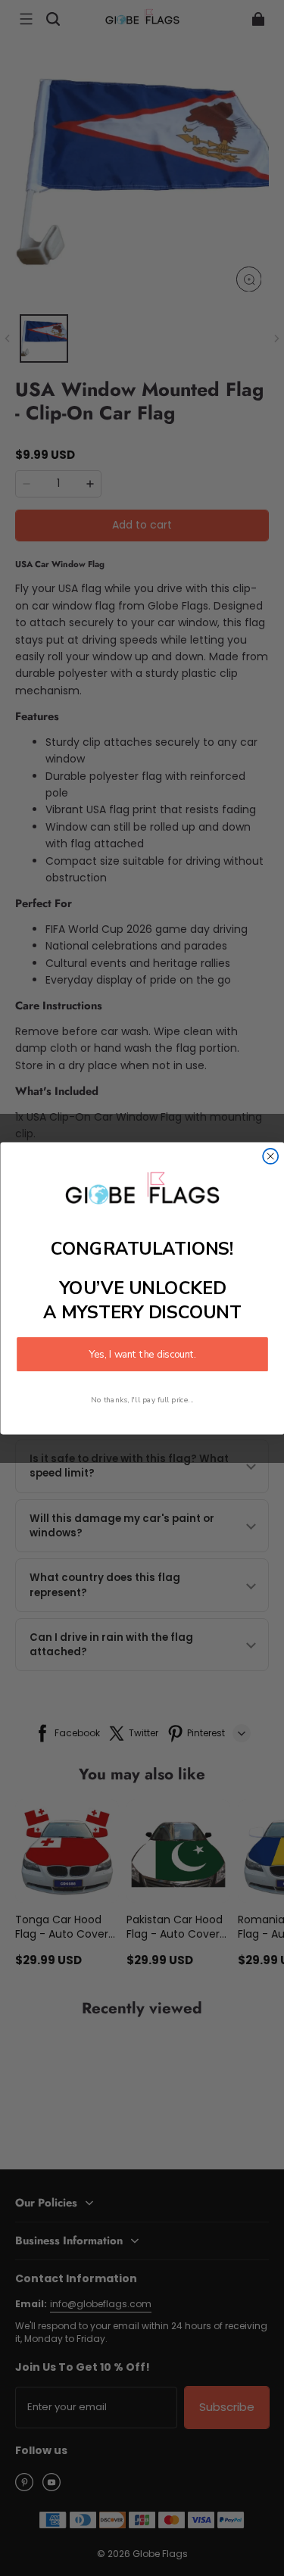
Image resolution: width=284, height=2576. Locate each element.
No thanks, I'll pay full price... (142, 1399)
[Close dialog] (270, 1155)
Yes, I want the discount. (142, 1354)
